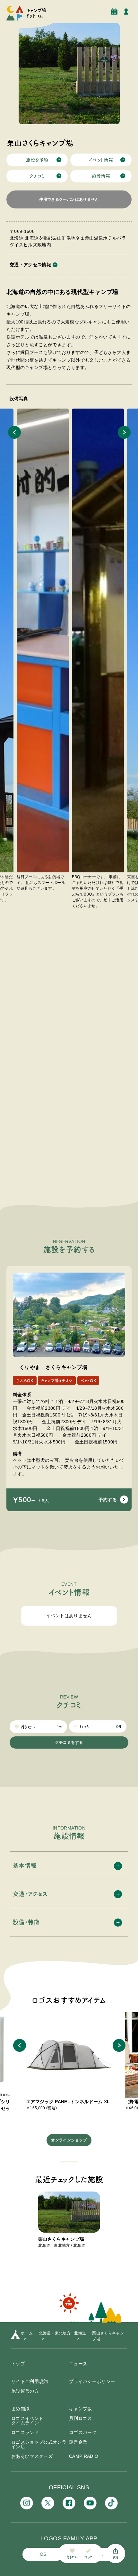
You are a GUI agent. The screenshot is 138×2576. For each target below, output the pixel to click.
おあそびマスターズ (32, 2456)
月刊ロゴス (81, 2418)
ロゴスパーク (83, 2432)
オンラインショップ (69, 2140)
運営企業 (78, 2442)
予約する (108, 1500)
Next (124, 432)
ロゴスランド (25, 2432)
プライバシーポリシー (92, 2381)
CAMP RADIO (84, 2456)
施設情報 (101, 176)
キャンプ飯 (81, 2409)
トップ (18, 2364)
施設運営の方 (25, 2391)
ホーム (27, 2333)
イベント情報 (101, 160)
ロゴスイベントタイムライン (27, 2421)
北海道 (80, 2333)
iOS (42, 2554)
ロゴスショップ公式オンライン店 (39, 2444)
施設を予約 (37, 160)
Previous (14, 432)
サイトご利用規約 (30, 2381)
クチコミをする (69, 1742)
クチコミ (37, 176)
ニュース (78, 2364)
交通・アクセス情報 (30, 265)
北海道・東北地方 (55, 2333)
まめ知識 (20, 2409)
